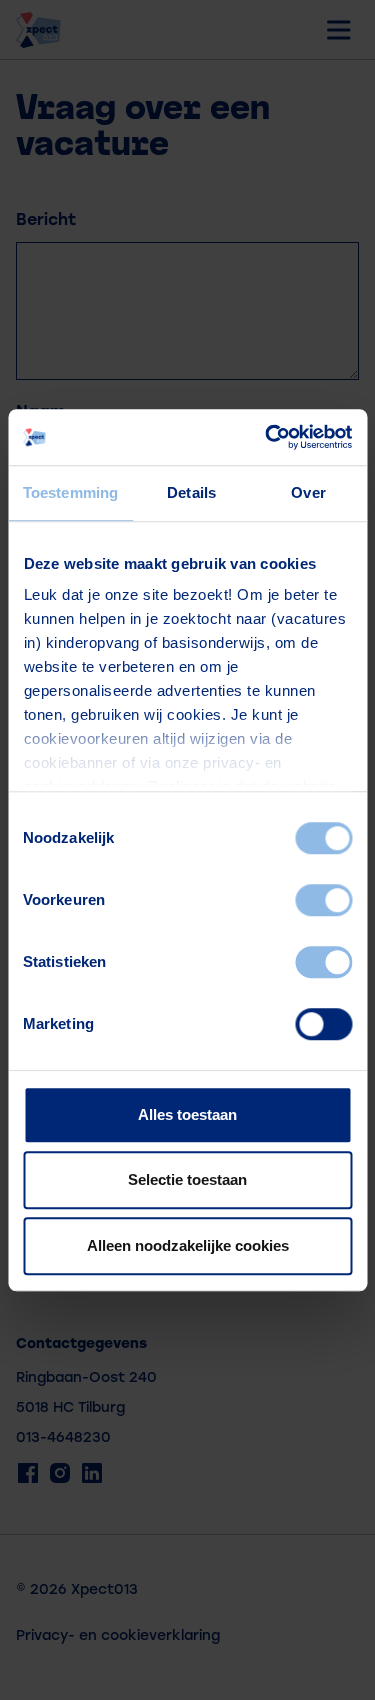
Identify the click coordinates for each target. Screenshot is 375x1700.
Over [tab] (308, 492)
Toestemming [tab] (70, 492)
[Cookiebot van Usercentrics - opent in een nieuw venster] (267, 437)
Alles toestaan (187, 1114)
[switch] (323, 900)
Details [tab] (191, 492)
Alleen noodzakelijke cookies (188, 1245)
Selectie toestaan (187, 1179)
